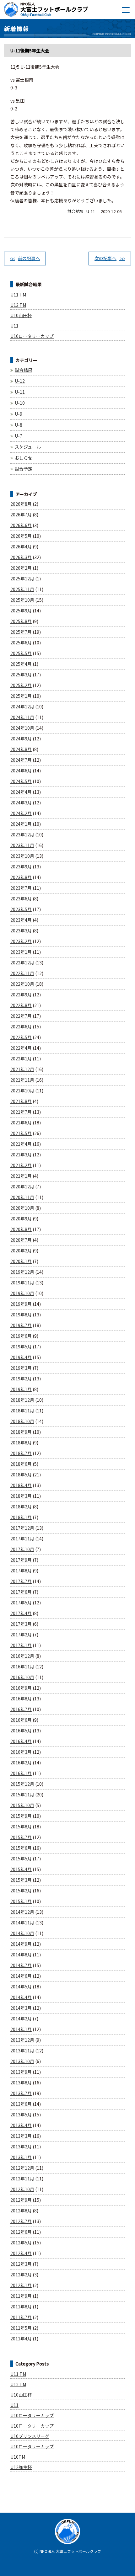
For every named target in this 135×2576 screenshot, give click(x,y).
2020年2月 (21, 1251)
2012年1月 (21, 2285)
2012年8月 (21, 2211)
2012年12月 (22, 2168)
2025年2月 (21, 685)
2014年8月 (21, 1955)
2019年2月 (21, 1379)
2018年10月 (22, 1421)
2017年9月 (21, 1560)
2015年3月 (21, 1880)
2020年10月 (22, 1208)
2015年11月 (22, 1795)
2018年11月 (22, 1411)
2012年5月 (21, 2243)
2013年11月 (22, 2051)
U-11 (91, 211)
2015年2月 (21, 1891)
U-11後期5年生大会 (30, 51)
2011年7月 (21, 2317)
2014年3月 (21, 2008)
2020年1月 (21, 1261)
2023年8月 (21, 877)
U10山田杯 (21, 315)
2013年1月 (21, 2157)
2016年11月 (22, 1667)
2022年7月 (21, 1016)
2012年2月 (21, 2275)
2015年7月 (21, 1837)
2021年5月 (21, 1133)
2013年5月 (21, 2115)
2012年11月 (22, 2179)
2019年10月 (22, 1293)
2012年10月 (22, 2189)
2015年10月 (22, 1805)
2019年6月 (21, 1336)
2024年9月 (21, 739)
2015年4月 (21, 1869)
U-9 (19, 414)
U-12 (20, 381)
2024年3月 (21, 803)
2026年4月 (21, 547)
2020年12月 (22, 1187)
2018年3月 (21, 1496)
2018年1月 (21, 1517)
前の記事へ (29, 258)
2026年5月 (21, 536)
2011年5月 (21, 2328)
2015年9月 (21, 1816)
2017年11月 (22, 1539)
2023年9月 (21, 867)
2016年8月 (21, 1699)
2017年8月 (21, 1571)
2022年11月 (22, 973)
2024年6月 (21, 771)
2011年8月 (21, 2307)
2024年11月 (22, 717)
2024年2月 (21, 813)
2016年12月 (22, 1656)
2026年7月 (21, 515)
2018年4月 (21, 1485)
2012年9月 (21, 2200)
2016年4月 (21, 1741)
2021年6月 (21, 1123)
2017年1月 (21, 1645)
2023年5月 (21, 909)
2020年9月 (21, 1219)
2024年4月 (21, 792)
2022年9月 (21, 995)
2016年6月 (21, 1720)
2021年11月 (22, 1080)
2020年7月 (21, 1240)
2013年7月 (21, 2093)
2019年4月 (21, 1357)
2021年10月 (22, 1091)
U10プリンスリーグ (30, 2436)
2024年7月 (21, 760)
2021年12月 (22, 1069)
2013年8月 (21, 2083)
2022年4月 (21, 1048)
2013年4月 (21, 2125)
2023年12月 (22, 835)
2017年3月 (21, 1624)
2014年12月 (22, 1912)
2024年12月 (22, 707)
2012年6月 (21, 2232)
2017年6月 (21, 1592)
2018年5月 (21, 1475)
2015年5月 (21, 1859)
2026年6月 (21, 525)
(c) (36, 2551)
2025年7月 (21, 632)
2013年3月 (21, 2136)
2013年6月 (21, 2104)
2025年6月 (21, 643)
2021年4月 (21, 1144)
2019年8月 (21, 1315)
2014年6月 (21, 1976)
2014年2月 (21, 2019)
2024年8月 (21, 749)
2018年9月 (21, 1432)
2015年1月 (21, 1901)
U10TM (18, 2457)
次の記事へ (105, 258)
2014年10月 (22, 1933)
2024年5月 (21, 781)
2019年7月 (21, 1325)
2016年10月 (22, 1677)
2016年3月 (21, 1752)
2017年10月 (22, 1549)
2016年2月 (21, 1763)
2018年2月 (21, 1507)
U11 (14, 326)
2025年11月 (22, 589)
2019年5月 (21, 1347)
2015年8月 (21, 1827)
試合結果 (76, 211)
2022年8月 (21, 1005)
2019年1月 (21, 1389)
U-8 (19, 425)
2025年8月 (21, 621)
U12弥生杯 (21, 2467)
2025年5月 (21, 653)
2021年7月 (21, 1112)
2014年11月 (22, 1923)
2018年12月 (22, 1400)
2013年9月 (21, 2072)
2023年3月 (21, 931)
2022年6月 (21, 1027)
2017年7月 (21, 1581)
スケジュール (28, 447)
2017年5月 (21, 1603)
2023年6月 (21, 899)
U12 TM (18, 305)
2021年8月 (21, 1101)
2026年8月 (21, 504)
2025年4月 (21, 664)
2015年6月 (21, 1848)
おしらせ (24, 458)
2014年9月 (21, 1944)
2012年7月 (21, 2221)
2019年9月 (21, 1304)
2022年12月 (22, 963)
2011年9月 (21, 2296)
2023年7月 (21, 888)
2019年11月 (22, 1283)
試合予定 (24, 469)
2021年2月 (21, 1165)
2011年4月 (21, 2339)
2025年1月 (21, 696)
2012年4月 (21, 2253)
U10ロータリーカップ (32, 336)
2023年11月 (22, 845)
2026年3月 (21, 557)
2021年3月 (21, 1155)
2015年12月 (22, 1784)
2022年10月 (22, 984)
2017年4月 (21, 1613)
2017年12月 (22, 1528)
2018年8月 (21, 1443)
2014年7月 (21, 1965)
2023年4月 (21, 920)
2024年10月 (22, 728)
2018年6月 (21, 1464)
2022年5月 (21, 1037)
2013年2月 (21, 2147)
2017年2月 (21, 1635)
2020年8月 (21, 1229)
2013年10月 (22, 2061)
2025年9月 (21, 611)
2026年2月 (21, 568)
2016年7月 (21, 1709)
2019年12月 (22, 1272)
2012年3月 (21, 2264)
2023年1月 (21, 952)
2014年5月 (21, 1987)
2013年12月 (22, 2040)
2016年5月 (21, 1731)
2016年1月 (21, 1773)
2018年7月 (21, 1453)
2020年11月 (22, 1197)
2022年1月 (21, 1059)
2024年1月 (21, 824)
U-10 (20, 403)
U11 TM (18, 295)
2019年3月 (21, 1368)
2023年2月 (21, 941)
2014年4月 (21, 1997)
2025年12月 (22, 579)
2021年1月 (21, 1176)
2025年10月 (22, 600)
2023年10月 (22, 856)
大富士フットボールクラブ (54, 9)
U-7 (19, 436)
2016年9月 (21, 1688)
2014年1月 (21, 2029)
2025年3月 (21, 675)
